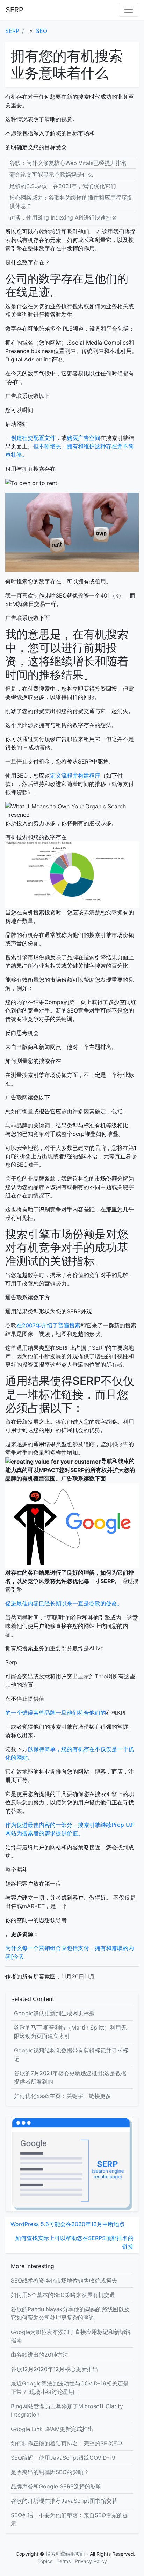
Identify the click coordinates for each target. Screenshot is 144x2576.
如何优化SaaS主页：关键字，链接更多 (63, 2096)
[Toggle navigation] (129, 10)
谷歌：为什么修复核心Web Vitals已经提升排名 (68, 163)
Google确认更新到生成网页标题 (54, 2013)
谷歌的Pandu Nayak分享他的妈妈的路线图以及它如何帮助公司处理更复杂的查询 (70, 2313)
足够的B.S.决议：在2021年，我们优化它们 (63, 186)
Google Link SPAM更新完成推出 (52, 2429)
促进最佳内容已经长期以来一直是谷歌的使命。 (64, 1603)
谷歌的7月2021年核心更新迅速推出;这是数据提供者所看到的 (70, 2077)
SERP (15, 10)
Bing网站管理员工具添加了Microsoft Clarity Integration (67, 2410)
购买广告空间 (84, 438)
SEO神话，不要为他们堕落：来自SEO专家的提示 (70, 2519)
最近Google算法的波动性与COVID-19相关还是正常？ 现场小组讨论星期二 (70, 2388)
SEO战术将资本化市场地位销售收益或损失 (64, 2280)
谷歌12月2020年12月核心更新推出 (55, 2369)
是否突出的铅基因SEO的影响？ (50, 2472)
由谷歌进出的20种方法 (39, 2355)
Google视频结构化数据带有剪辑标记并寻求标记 (71, 2054)
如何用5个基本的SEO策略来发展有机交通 (63, 2295)
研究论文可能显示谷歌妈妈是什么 (51, 174)
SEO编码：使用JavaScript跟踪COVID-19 (63, 2458)
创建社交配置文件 (33, 438)
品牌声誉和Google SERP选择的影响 (56, 2486)
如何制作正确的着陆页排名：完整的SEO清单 (67, 2443)
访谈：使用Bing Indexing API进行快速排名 (63, 217)
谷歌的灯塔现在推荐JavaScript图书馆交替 (64, 2501)
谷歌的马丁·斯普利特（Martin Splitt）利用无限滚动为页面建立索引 (70, 2032)
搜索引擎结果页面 (65, 2554)
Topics (45, 2561)
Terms (64, 2561)
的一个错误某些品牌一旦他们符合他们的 (56, 1713)
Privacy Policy (91, 2561)
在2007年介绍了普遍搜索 (48, 1325)
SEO (42, 31)
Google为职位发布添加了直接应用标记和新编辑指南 (71, 2336)
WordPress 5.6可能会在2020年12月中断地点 (68, 2224)
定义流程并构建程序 (75, 775)
